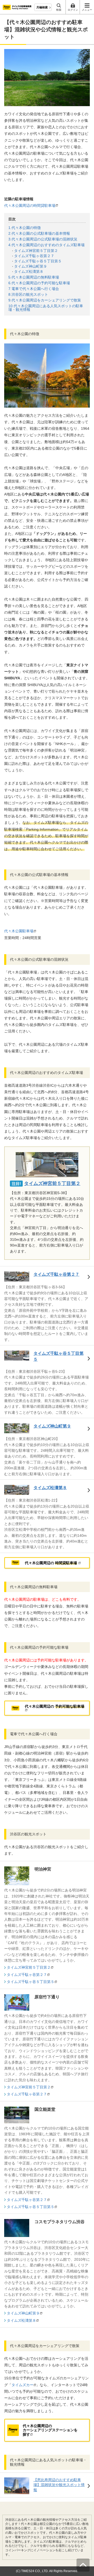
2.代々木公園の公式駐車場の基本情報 (39, 233)
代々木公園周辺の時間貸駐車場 (30, 205)
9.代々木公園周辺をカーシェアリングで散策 (45, 300)
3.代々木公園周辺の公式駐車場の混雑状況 (43, 239)
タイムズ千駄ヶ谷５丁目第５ (38, 261)
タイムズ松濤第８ (29, 271)
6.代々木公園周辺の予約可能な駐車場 (39, 283)
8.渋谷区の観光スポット (28, 294)
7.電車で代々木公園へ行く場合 (34, 289)
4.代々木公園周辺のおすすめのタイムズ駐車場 (46, 245)
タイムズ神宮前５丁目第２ (36, 251)
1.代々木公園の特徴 (25, 228)
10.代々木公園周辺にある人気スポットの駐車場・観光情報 (46, 308)
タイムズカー (22, 2385)
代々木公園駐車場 (19, 931)
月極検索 (42, 7)
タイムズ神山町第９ (31, 266)
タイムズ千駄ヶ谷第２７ (34, 256)
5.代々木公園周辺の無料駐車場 (34, 277)
